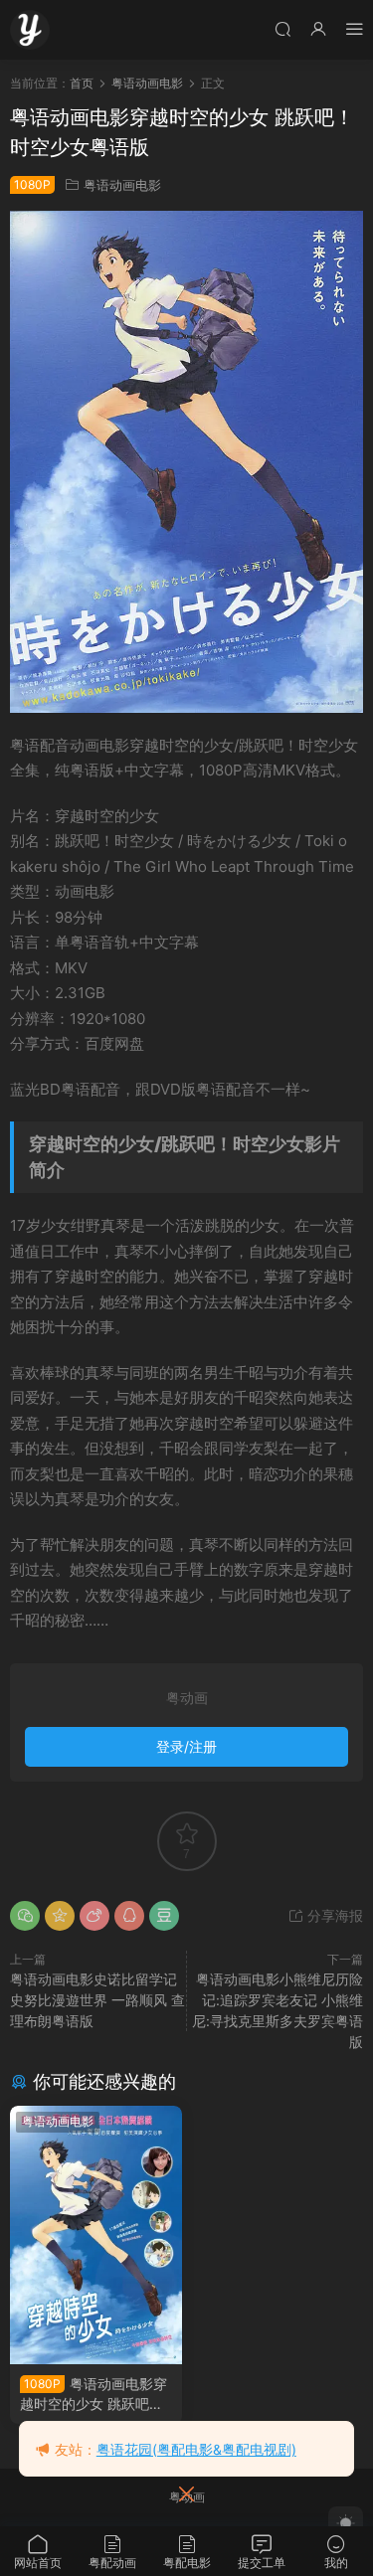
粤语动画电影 (122, 185)
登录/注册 (186, 1746)
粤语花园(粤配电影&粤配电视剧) (196, 2449)
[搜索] (282, 28)
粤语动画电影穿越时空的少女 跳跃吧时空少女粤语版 (93, 2395)
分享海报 (333, 1915)
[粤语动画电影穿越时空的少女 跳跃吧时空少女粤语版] (96, 2235)
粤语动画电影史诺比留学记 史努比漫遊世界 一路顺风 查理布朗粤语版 (97, 2000)
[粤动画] (30, 30)
